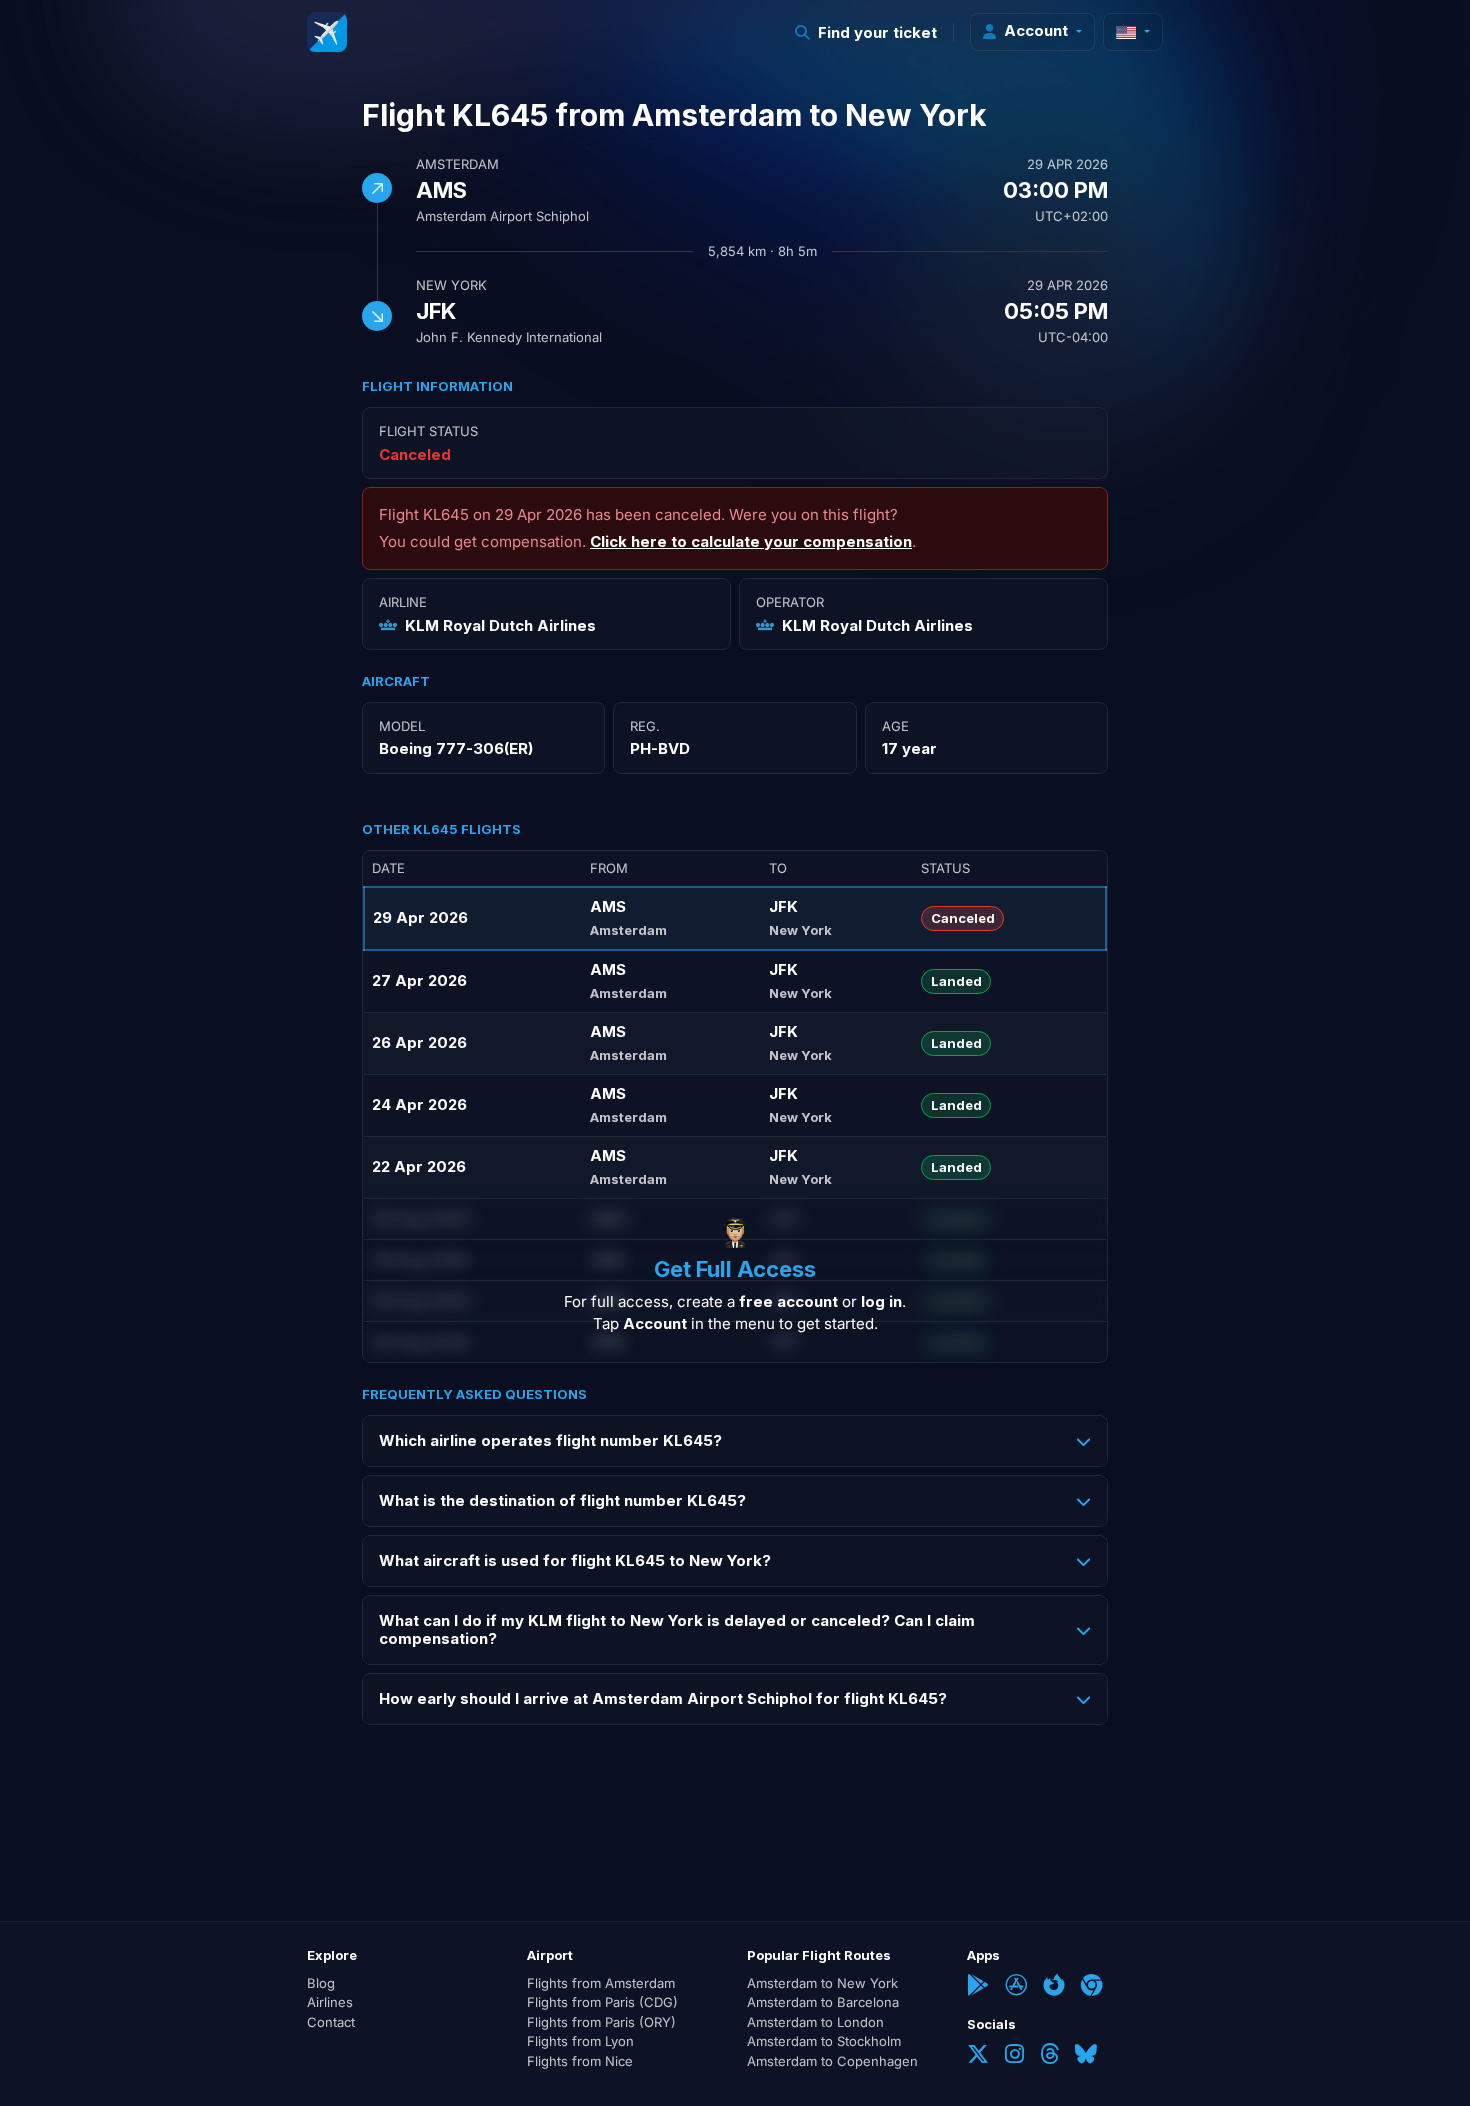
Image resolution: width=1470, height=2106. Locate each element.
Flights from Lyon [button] (580, 2041)
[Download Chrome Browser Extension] (1092, 1987)
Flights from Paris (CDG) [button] (602, 2002)
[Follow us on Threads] (1049, 2056)
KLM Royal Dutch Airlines (500, 625)
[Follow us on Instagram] (1014, 2056)
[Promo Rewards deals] (327, 32)
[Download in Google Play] (978, 1987)
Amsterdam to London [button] (815, 2022)
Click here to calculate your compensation (751, 541)
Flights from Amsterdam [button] (601, 1983)
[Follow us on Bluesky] (1086, 2056)
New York (451, 285)
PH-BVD (660, 748)
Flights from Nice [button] (580, 2061)
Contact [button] (331, 2022)
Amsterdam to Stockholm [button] (824, 2041)
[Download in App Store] (1016, 1987)
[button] (866, 32)
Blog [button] (321, 1983)
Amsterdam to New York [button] (822, 1983)
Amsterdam (457, 164)
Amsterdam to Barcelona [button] (823, 2002)
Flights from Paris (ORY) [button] (601, 2022)
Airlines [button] (330, 2002)
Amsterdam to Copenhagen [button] (832, 2061)
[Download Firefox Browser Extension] (1054, 1987)
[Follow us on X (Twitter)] (978, 2056)
